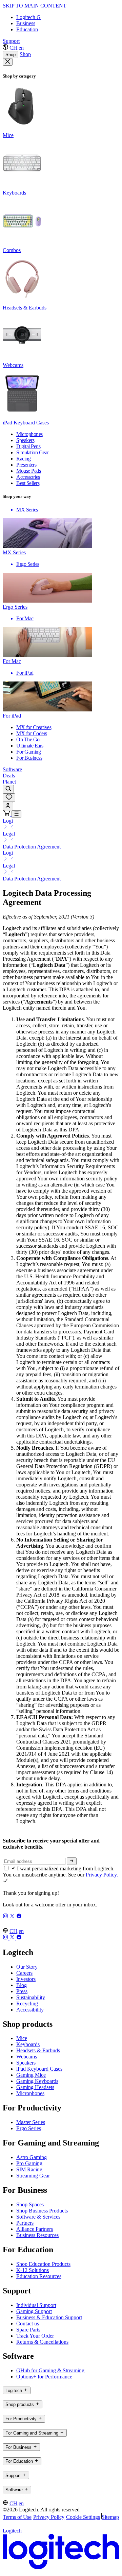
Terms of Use (17, 2517)
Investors (26, 1979)
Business (26, 23)
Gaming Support (34, 2311)
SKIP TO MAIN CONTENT (35, 6)
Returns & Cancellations (42, 2342)
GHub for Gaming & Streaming (50, 2370)
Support (11, 41)
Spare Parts (28, 2330)
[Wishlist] (9, 798)
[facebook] (19, 1917)
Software (12, 769)
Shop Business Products (42, 2211)
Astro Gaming (32, 2157)
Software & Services (38, 2217)
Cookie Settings (83, 2517)
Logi (8, 821)
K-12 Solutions (33, 2270)
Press (22, 1991)
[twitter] (13, 1917)
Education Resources (39, 2276)
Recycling (27, 2003)
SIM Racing (29, 2169)
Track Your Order (35, 2336)
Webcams (27, 2057)
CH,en (17, 48)
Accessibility (30, 2010)
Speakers (26, 2063)
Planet (9, 782)
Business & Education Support (49, 2317)
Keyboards (28, 2044)
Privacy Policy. (102, 1875)
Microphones (30, 2093)
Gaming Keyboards (37, 2081)
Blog (22, 1985)
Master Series (31, 2122)
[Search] (8, 789)
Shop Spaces (30, 2204)
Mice (22, 2038)
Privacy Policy (49, 2517)
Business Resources (37, 2235)
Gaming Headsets (35, 2087)
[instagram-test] (6, 1917)
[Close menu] (8, 62)
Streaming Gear (33, 2176)
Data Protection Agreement (32, 847)
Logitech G (28, 17)
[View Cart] (7, 814)
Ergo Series (29, 2128)
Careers (24, 1973)
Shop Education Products (43, 2264)
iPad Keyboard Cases (39, 2069)
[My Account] (8, 806)
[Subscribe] (72, 1861)
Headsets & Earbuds (38, 2050)
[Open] (16, 814)
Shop (11, 55)
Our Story (27, 1967)
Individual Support (36, 2305)
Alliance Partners (35, 2229)
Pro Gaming (29, 2163)
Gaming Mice (31, 2075)
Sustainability (31, 1997)
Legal (9, 834)
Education (27, 29)
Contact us (28, 2324)
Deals (9, 776)
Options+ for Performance (44, 2377)
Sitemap (110, 2517)
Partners (25, 2223)
